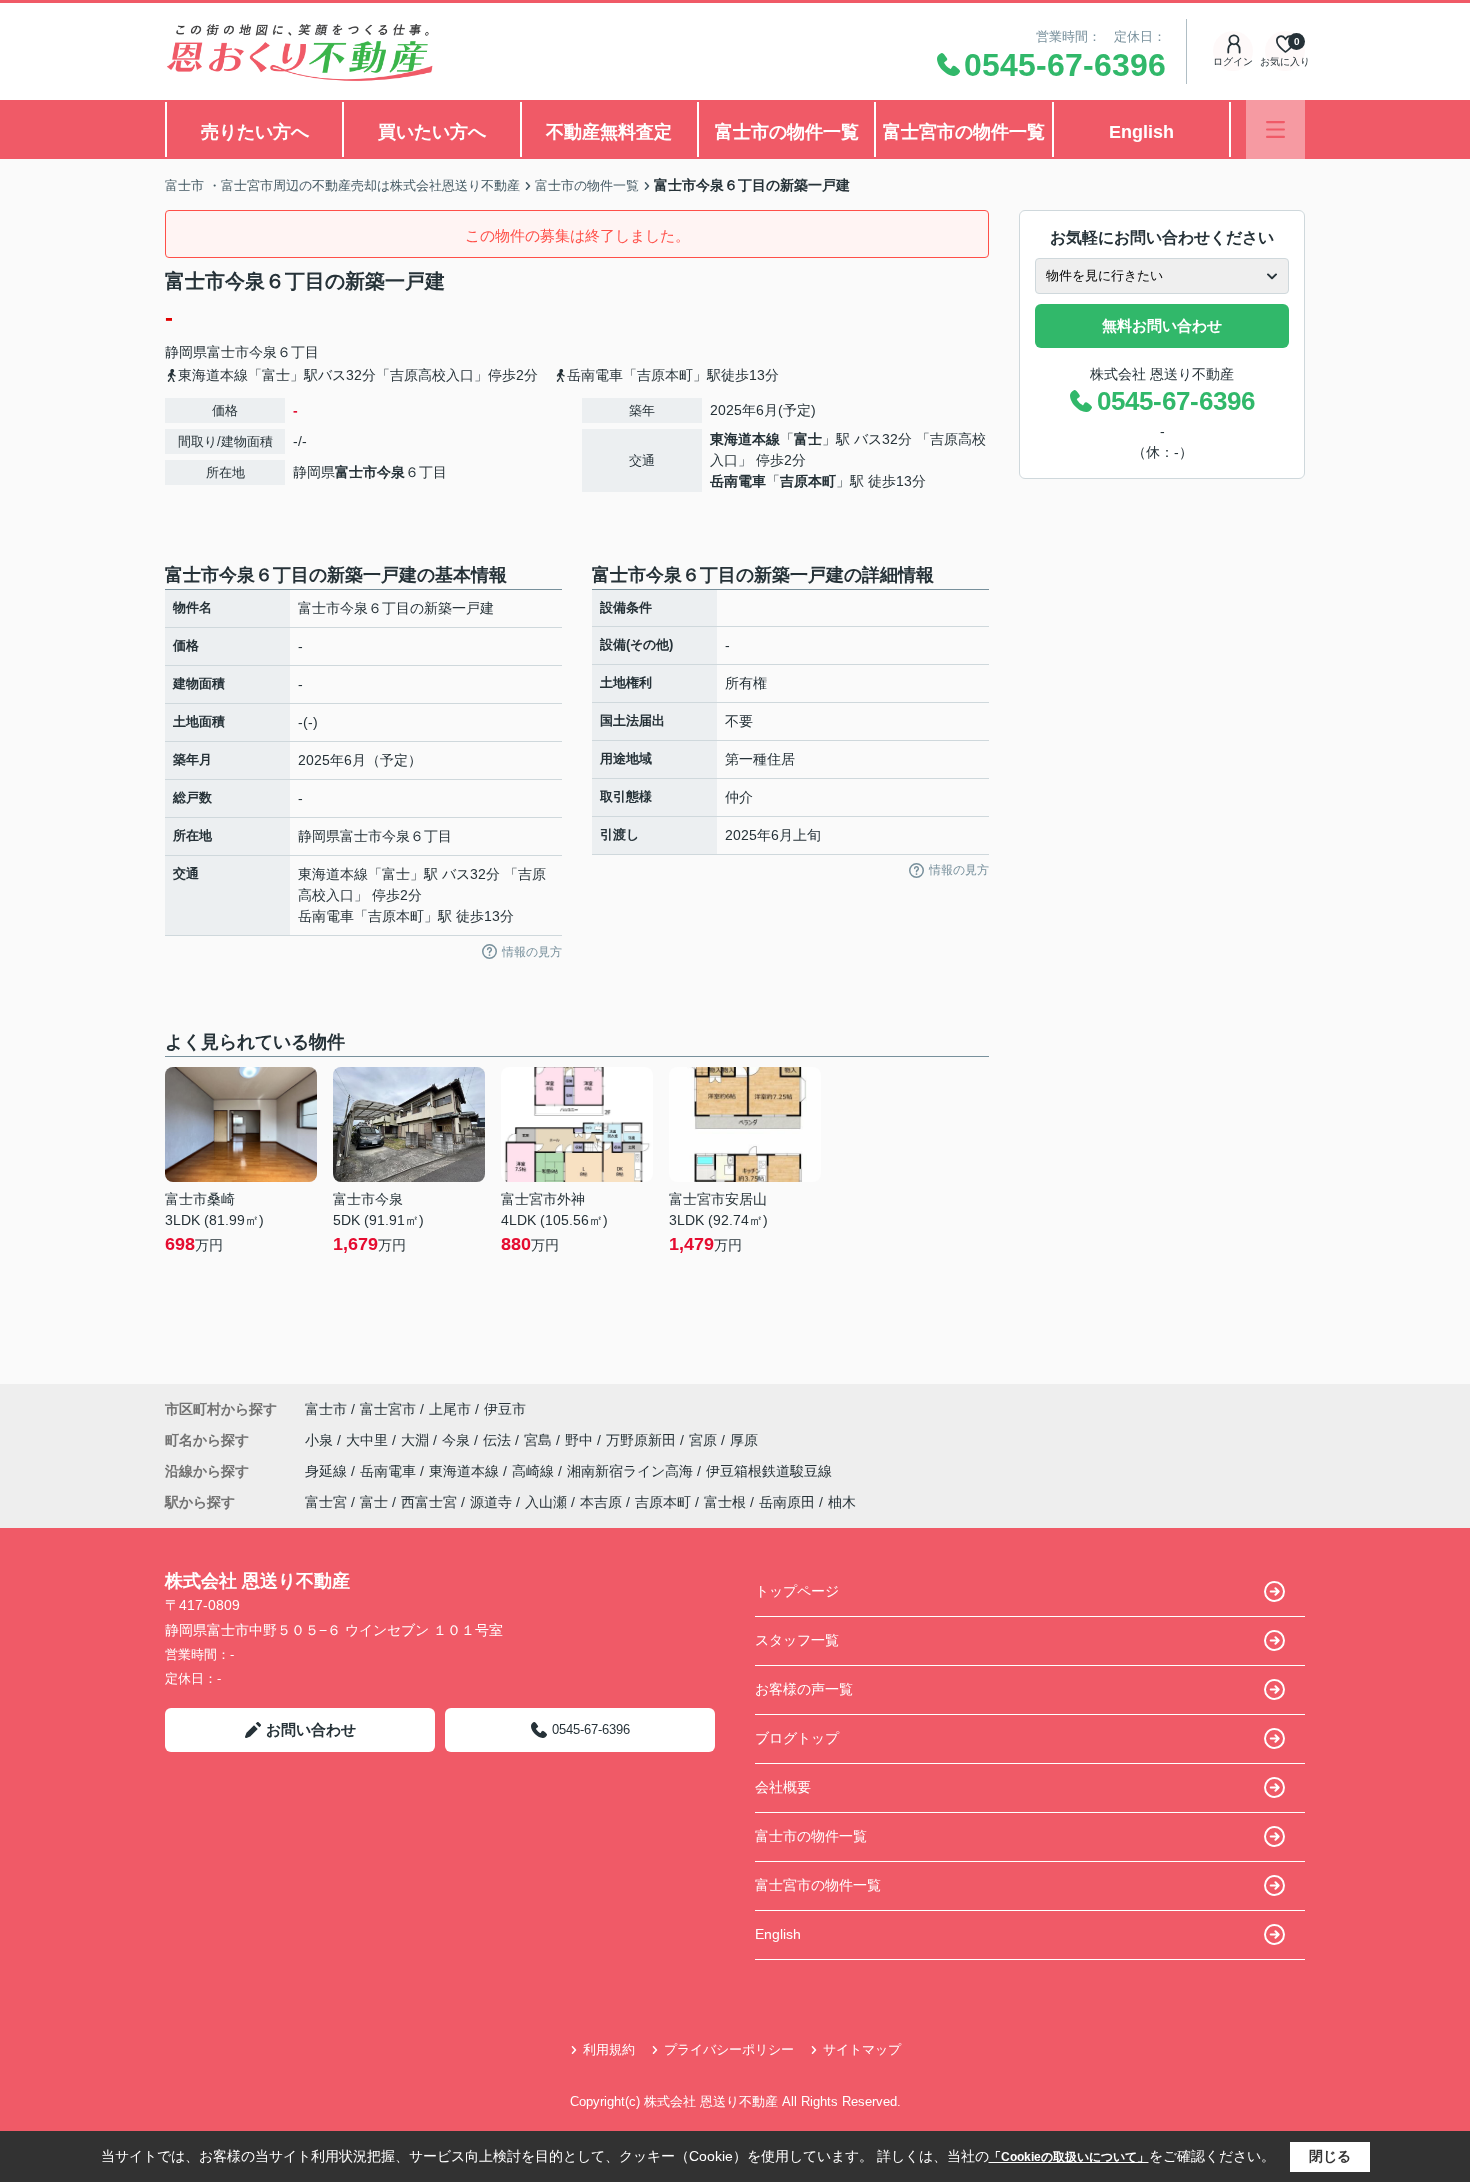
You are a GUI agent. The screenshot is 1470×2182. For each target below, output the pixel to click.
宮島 (540, 1440)
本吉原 (601, 1502)
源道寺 (491, 1502)
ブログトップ (797, 1738)
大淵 (417, 1440)
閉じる (1330, 2156)
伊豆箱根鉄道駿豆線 (769, 1471)
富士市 (228, 352)
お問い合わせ (311, 1729)
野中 (581, 1440)
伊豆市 (505, 1409)
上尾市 (450, 1409)
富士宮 (326, 1502)
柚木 (842, 1502)
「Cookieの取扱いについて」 (1069, 2157)
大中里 (369, 1440)
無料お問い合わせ (1162, 325)
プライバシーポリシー (729, 2049)
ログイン (1233, 61)
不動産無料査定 (609, 132)
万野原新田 (643, 1440)
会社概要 (783, 1787)
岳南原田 (787, 1502)
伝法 (499, 1440)
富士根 (725, 1502)
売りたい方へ (255, 132)
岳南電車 (738, 481)
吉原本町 (808, 481)
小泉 (321, 1440)
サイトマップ (862, 2049)
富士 (808, 439)
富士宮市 (388, 1409)
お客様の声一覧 (804, 1689)
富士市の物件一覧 (787, 132)
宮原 (705, 1440)
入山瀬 (546, 1502)
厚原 (744, 1440)
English (1141, 132)
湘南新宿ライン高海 (632, 1471)
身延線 (328, 1471)
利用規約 (609, 2049)
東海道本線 (745, 439)
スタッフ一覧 (797, 1640)
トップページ (797, 1591)
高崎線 (535, 1471)
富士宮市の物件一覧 (964, 132)
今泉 (263, 352)
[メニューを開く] (1275, 129)
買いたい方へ (432, 132)
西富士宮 (429, 1502)
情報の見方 (532, 952)
